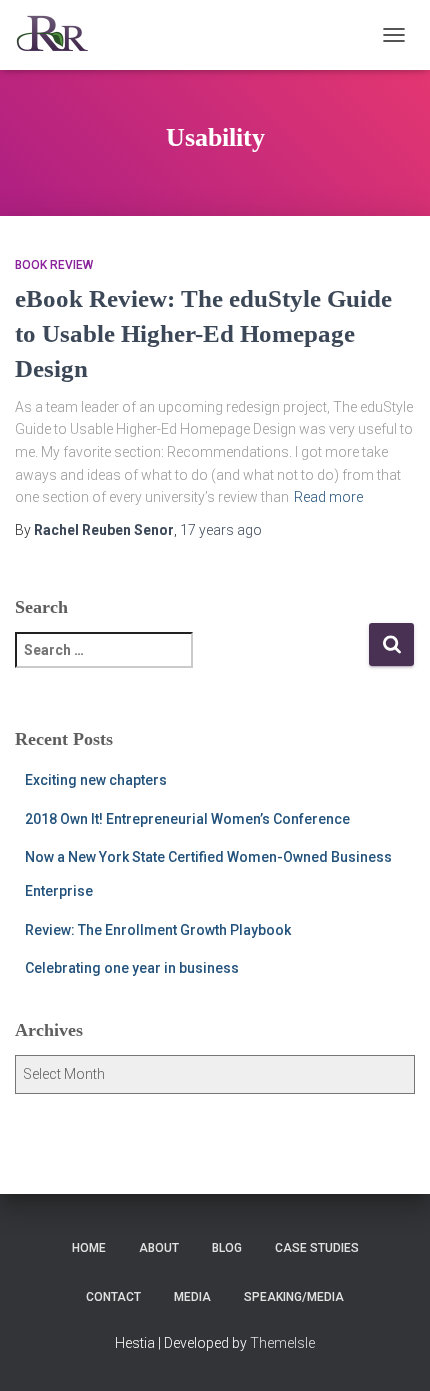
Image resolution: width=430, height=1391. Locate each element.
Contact (113, 1297)
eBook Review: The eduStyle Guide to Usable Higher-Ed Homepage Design (203, 333)
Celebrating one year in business (132, 968)
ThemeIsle (282, 1343)
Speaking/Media (294, 1297)
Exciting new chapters (96, 780)
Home (89, 1248)
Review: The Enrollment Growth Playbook (158, 930)
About (159, 1248)
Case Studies (317, 1248)
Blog (227, 1248)
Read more (328, 497)
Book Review (54, 265)
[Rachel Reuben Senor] (60, 35)
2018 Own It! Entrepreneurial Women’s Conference (187, 819)
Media (192, 1297)
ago (221, 530)
